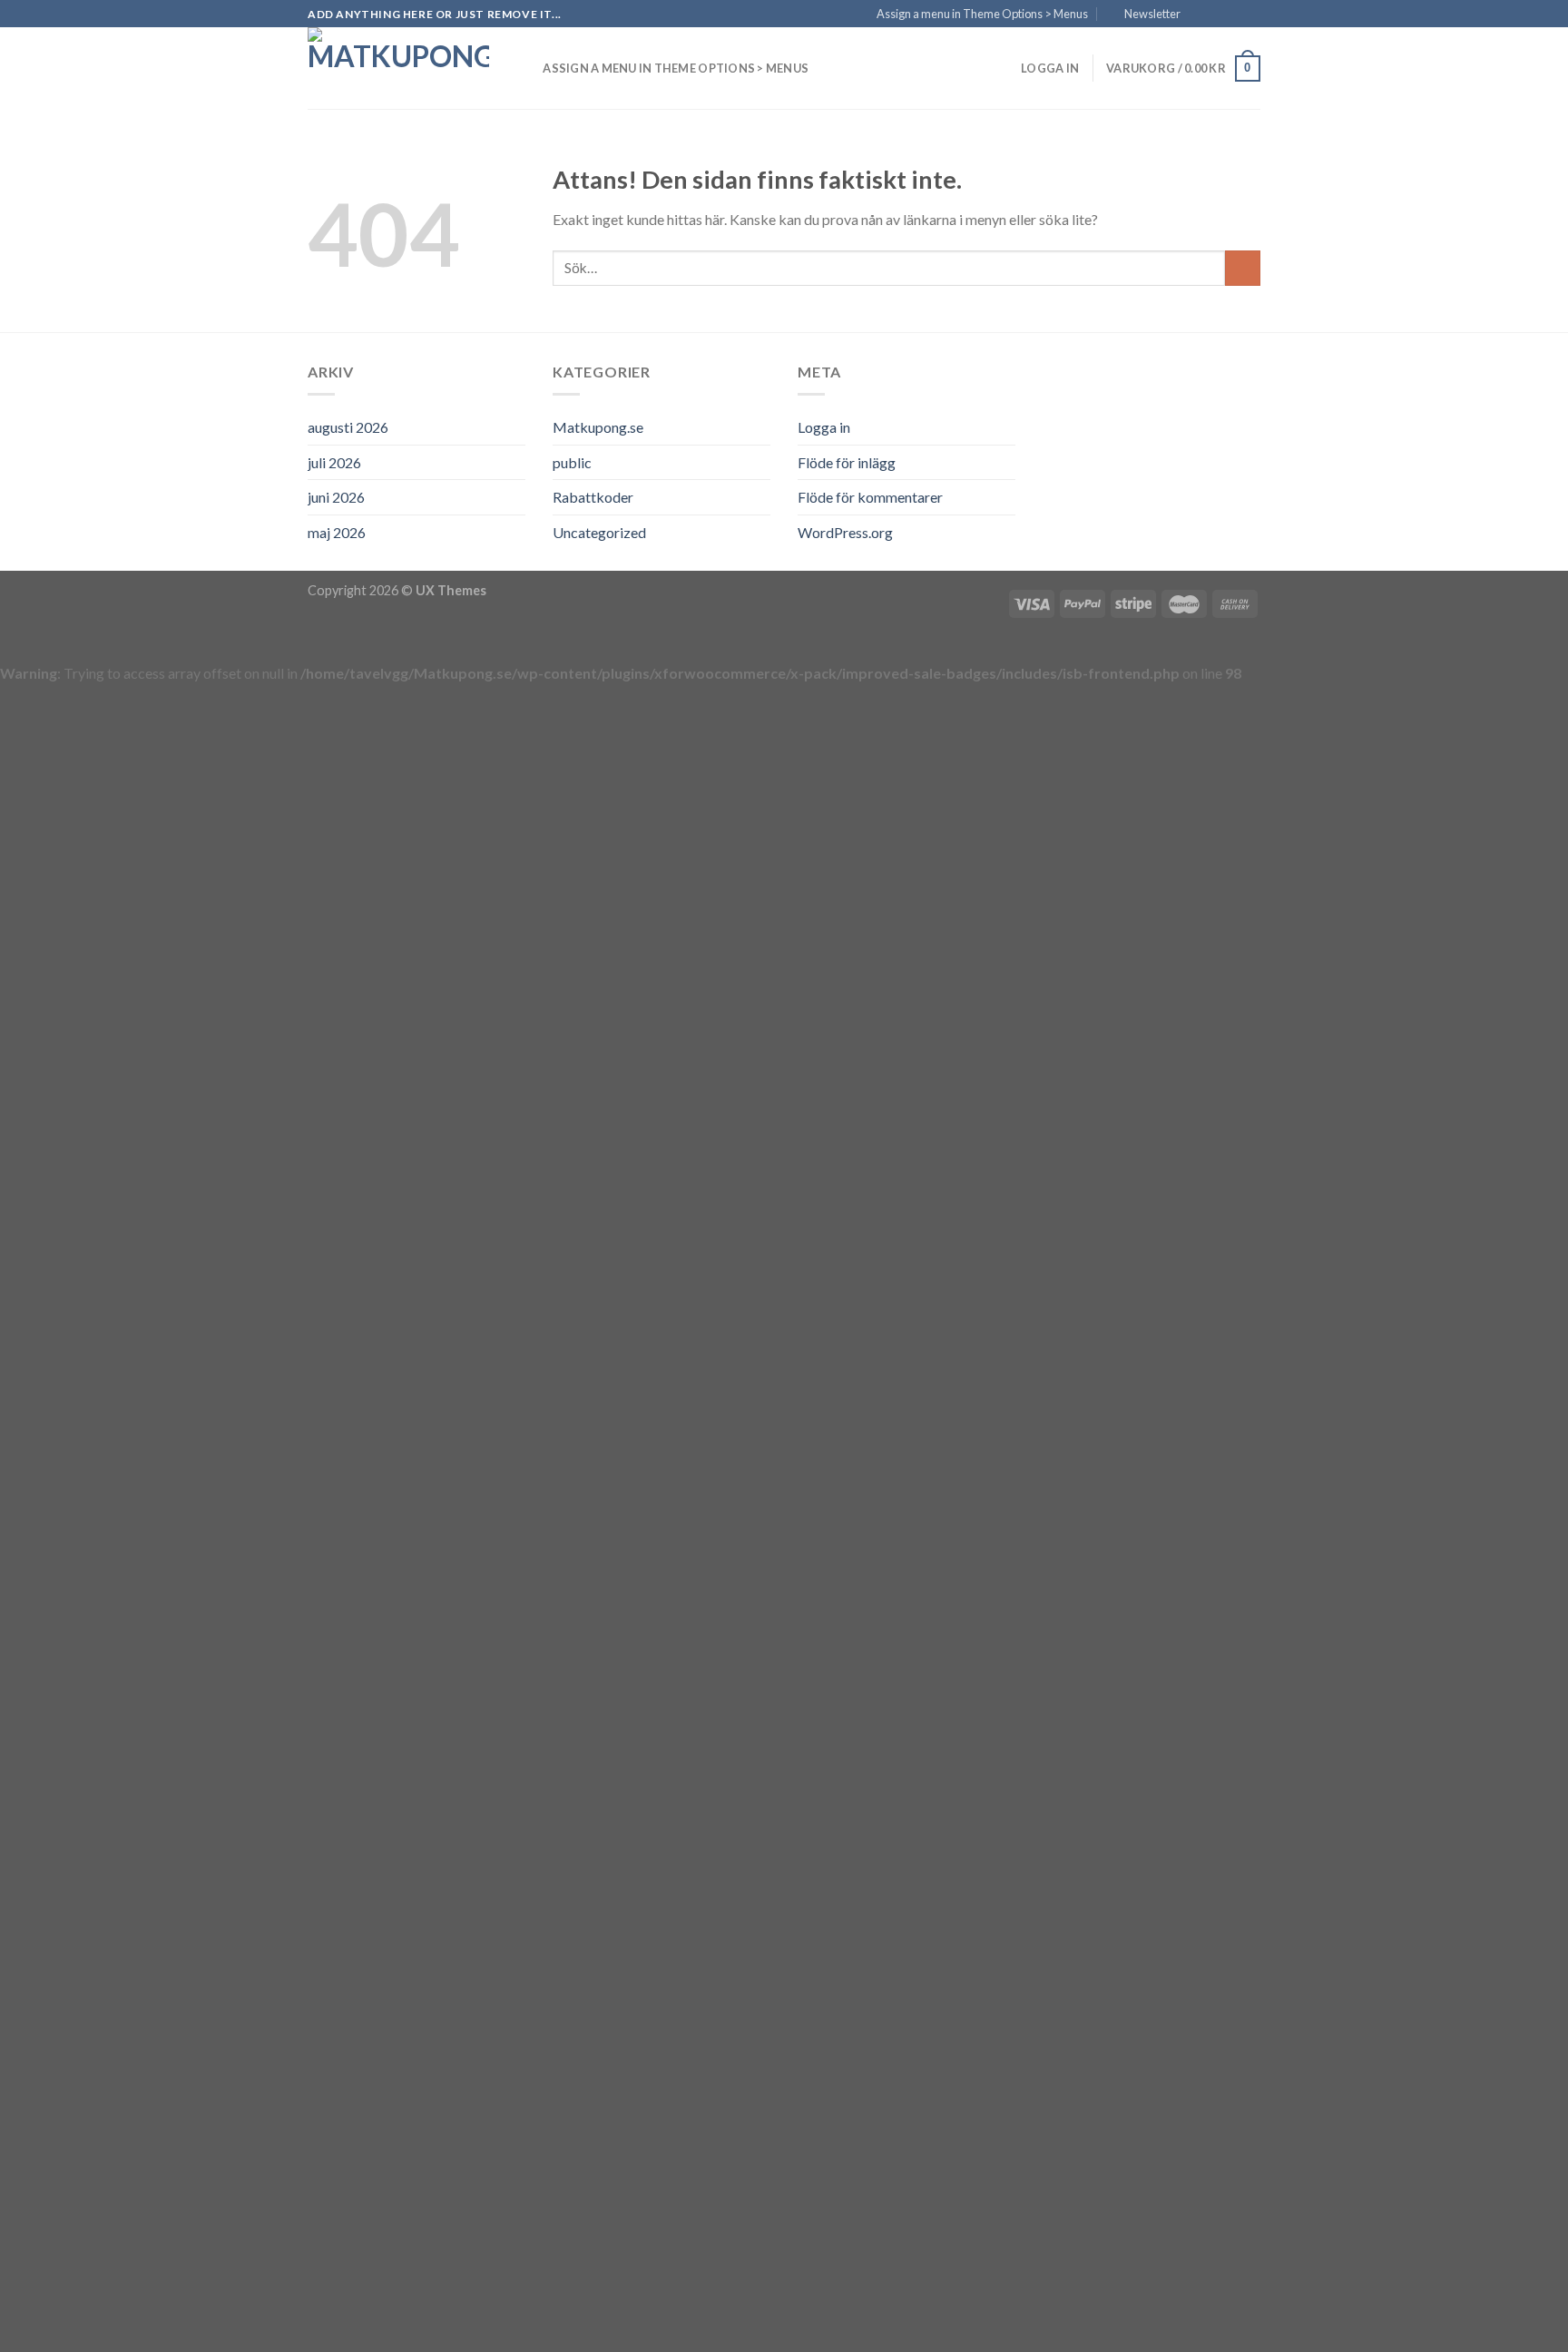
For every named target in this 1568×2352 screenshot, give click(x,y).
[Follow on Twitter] (1234, 15)
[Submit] (1243, 268)
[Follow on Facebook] (1200, 15)
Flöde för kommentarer (870, 497)
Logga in (824, 427)
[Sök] (523, 68)
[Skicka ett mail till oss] (1251, 15)
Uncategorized (599, 532)
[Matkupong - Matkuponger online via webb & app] (398, 68)
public (572, 462)
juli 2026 (334, 462)
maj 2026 (337, 532)
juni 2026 (336, 497)
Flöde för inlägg (847, 462)
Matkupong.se (598, 427)
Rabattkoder (593, 497)
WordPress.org (845, 532)
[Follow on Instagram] (1217, 15)
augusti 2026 (348, 427)
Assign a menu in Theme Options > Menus (982, 14)
